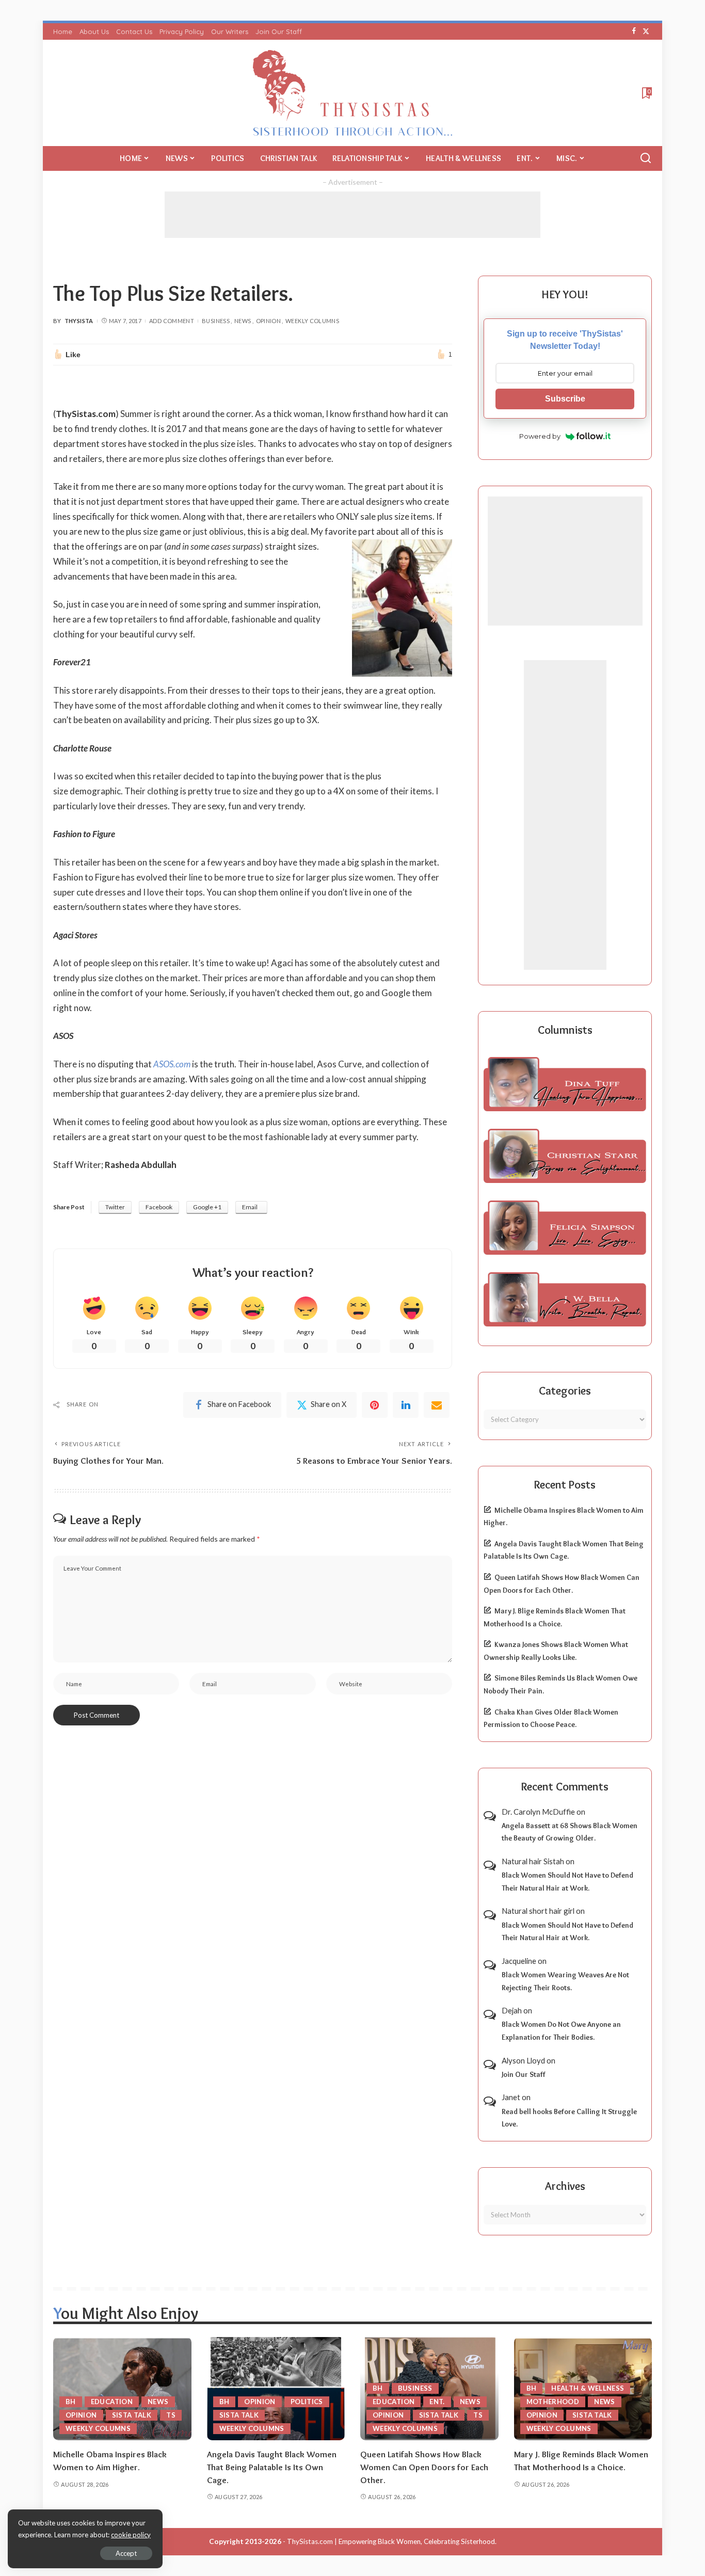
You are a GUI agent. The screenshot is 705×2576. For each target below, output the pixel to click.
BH (71, 2402)
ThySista (79, 321)
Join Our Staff (524, 2074)
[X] (646, 31)
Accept (126, 2553)
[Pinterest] (375, 1405)
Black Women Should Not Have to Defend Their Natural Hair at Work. (567, 1882)
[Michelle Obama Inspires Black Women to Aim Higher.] (122, 2389)
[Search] (646, 158)
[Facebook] (634, 31)
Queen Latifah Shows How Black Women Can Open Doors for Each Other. (424, 2467)
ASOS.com (172, 1064)
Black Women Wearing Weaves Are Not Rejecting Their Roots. (565, 1981)
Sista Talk (132, 2415)
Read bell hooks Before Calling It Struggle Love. (569, 2118)
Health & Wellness (588, 2388)
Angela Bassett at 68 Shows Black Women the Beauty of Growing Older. (570, 1832)
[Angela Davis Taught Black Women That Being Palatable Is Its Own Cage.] (276, 2389)
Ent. (437, 2402)
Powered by (540, 436)
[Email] (437, 1405)
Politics (307, 2402)
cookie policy (131, 2535)
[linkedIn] (406, 1405)
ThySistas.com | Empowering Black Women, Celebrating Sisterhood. (392, 2541)
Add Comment (172, 321)
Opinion (269, 321)
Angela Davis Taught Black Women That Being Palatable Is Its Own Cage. (272, 2467)
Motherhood (553, 2402)
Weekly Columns (312, 321)
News (243, 321)
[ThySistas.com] (353, 93)
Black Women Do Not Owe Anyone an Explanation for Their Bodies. (561, 2031)
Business (216, 321)
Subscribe (565, 399)
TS (171, 2415)
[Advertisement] (352, 215)
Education (112, 2402)
